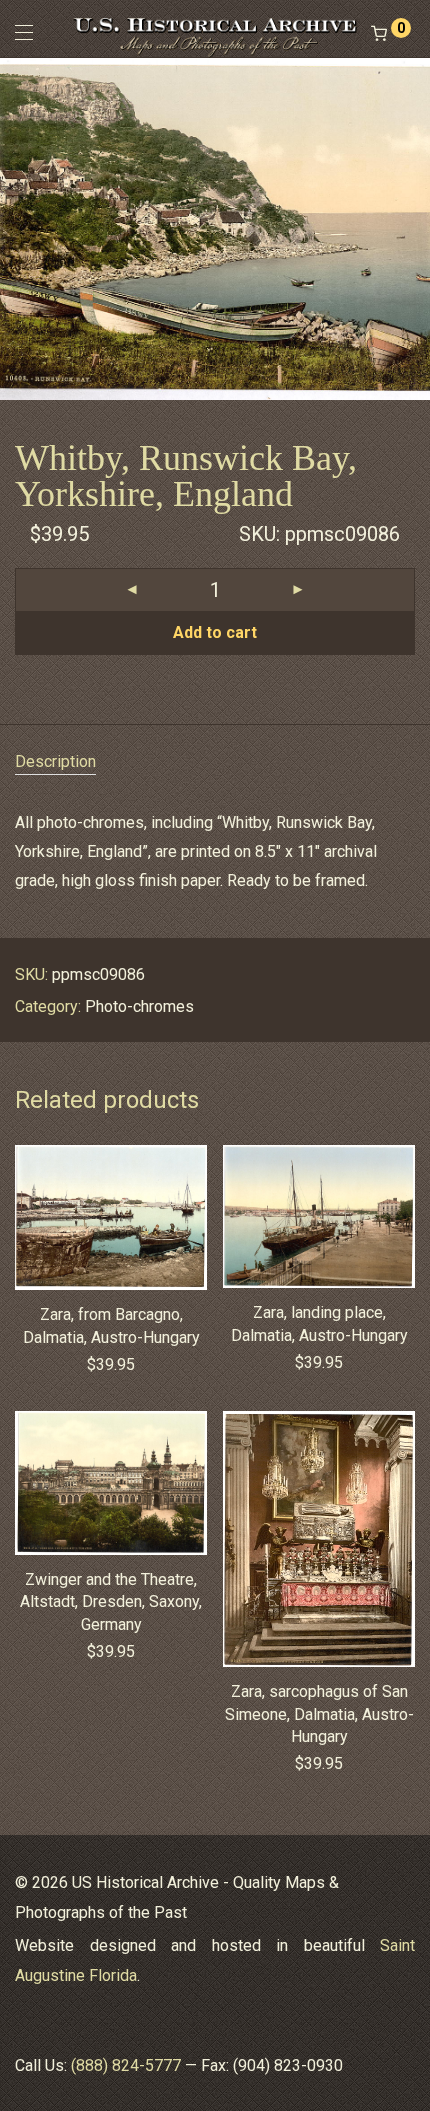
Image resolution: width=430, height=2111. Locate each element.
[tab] (215, 762)
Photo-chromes (139, 1006)
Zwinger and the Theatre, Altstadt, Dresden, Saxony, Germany (111, 1602)
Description (55, 761)
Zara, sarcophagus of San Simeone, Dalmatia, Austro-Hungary (319, 1714)
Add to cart (215, 632)
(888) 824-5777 (126, 2065)
